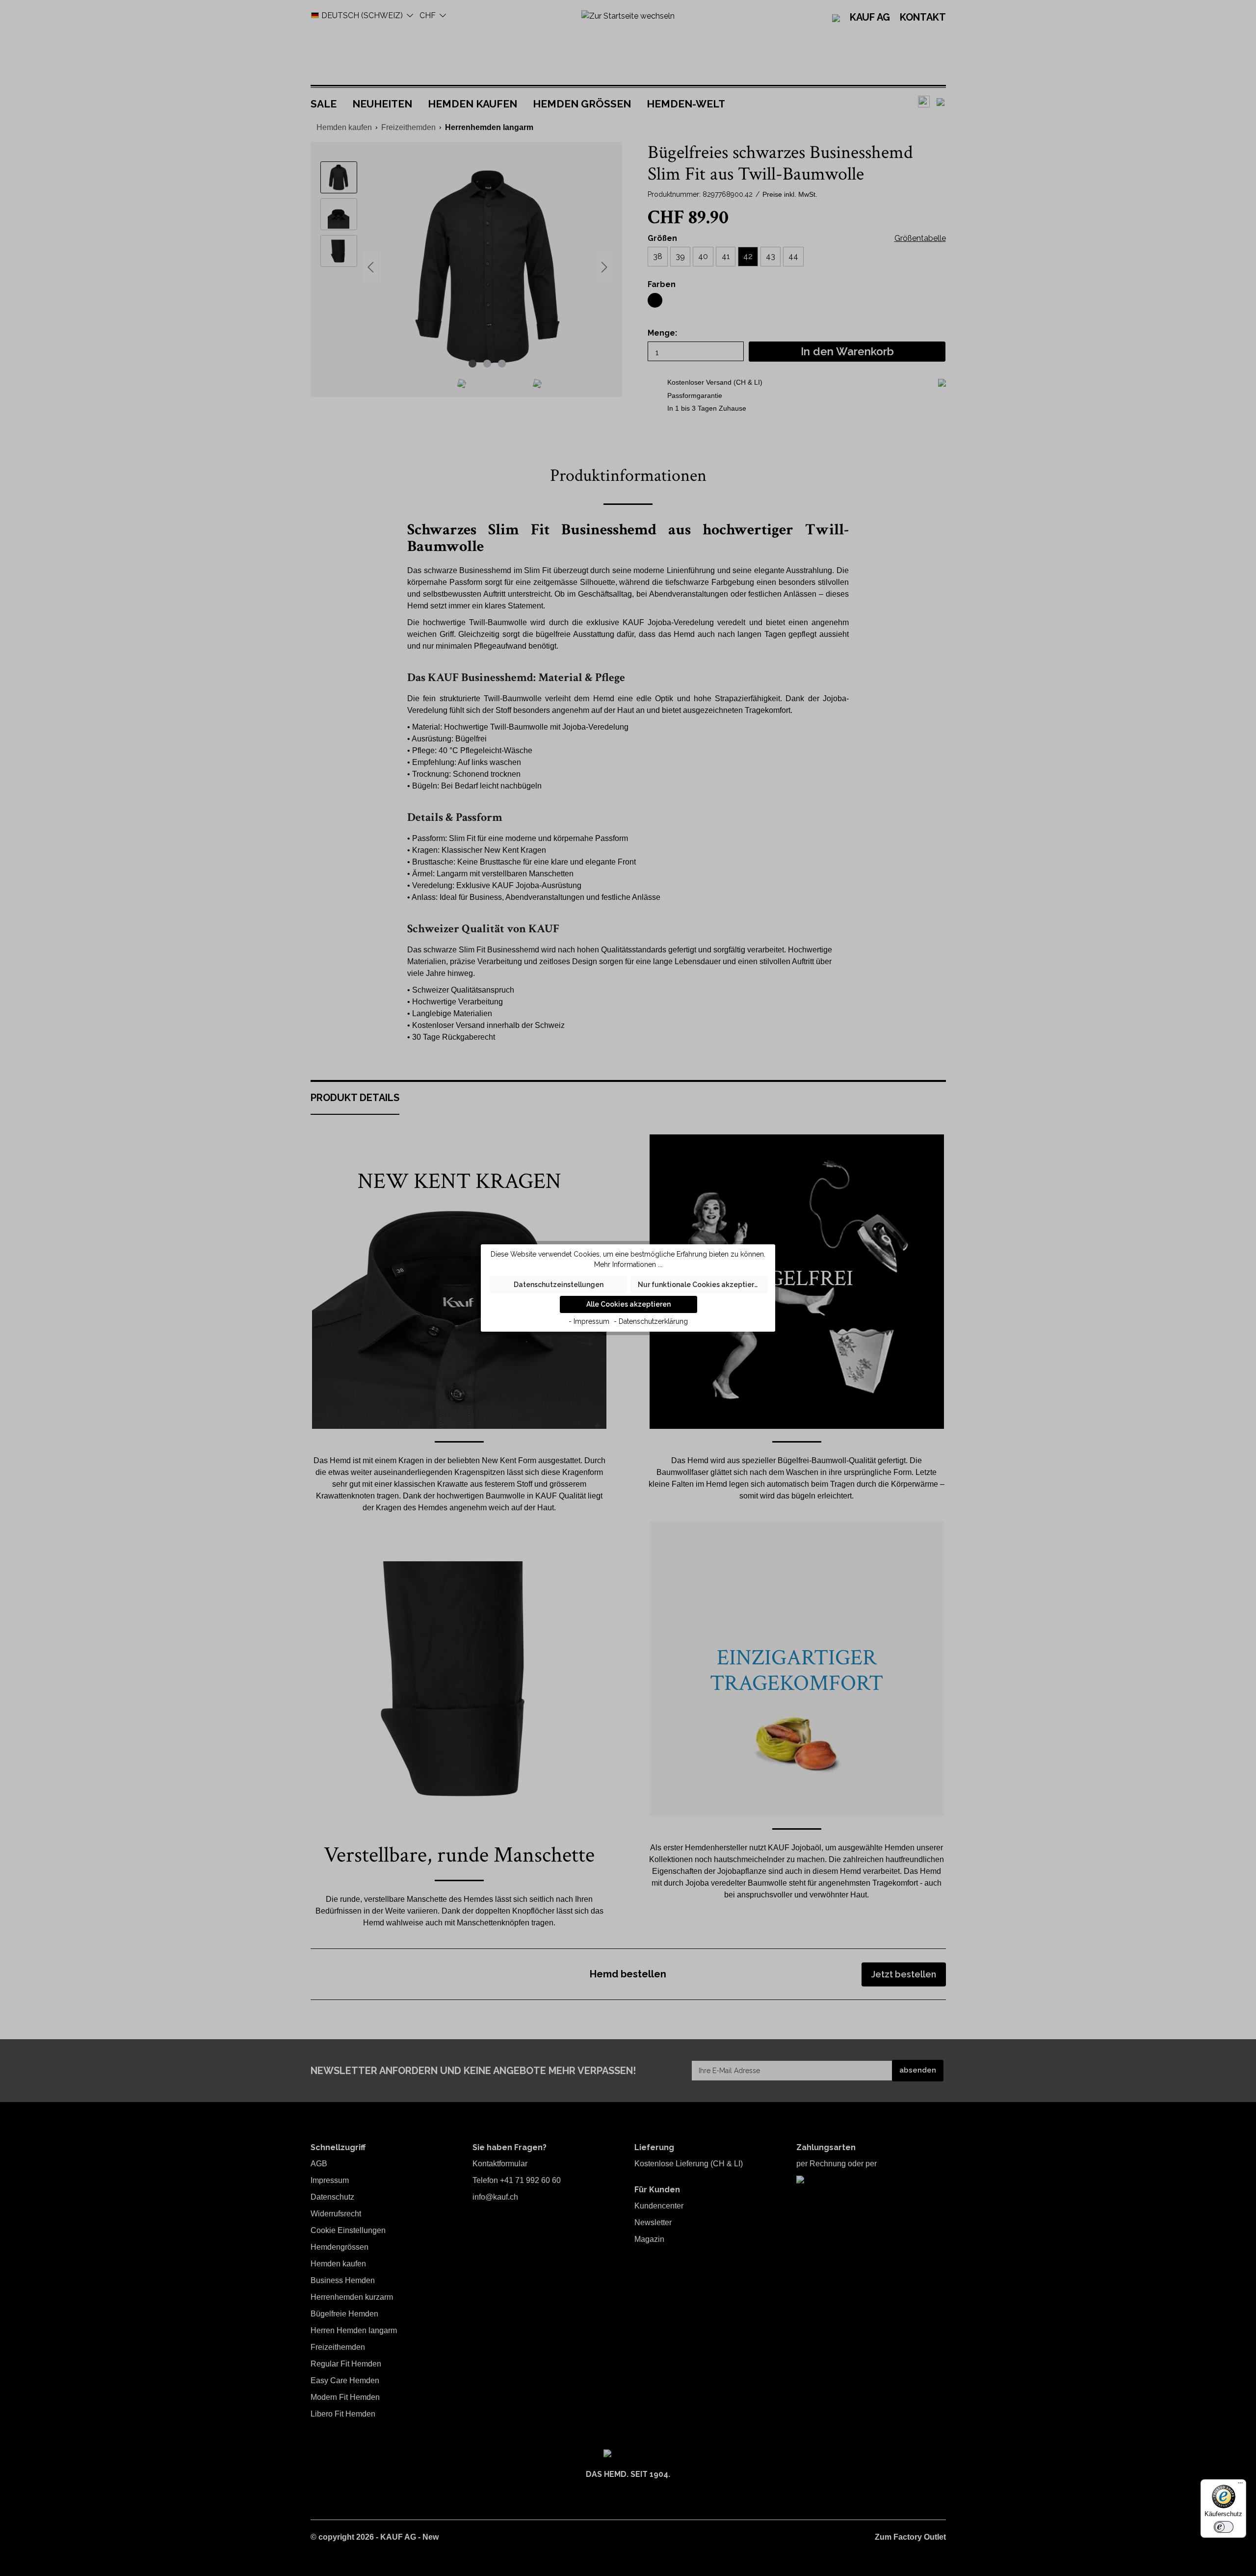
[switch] (1224, 2527)
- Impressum (589, 1321)
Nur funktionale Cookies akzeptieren (700, 1285)
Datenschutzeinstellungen (559, 1285)
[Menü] (1240, 2485)
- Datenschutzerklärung (651, 1321)
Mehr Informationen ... (628, 1264)
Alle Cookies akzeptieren (628, 1304)
